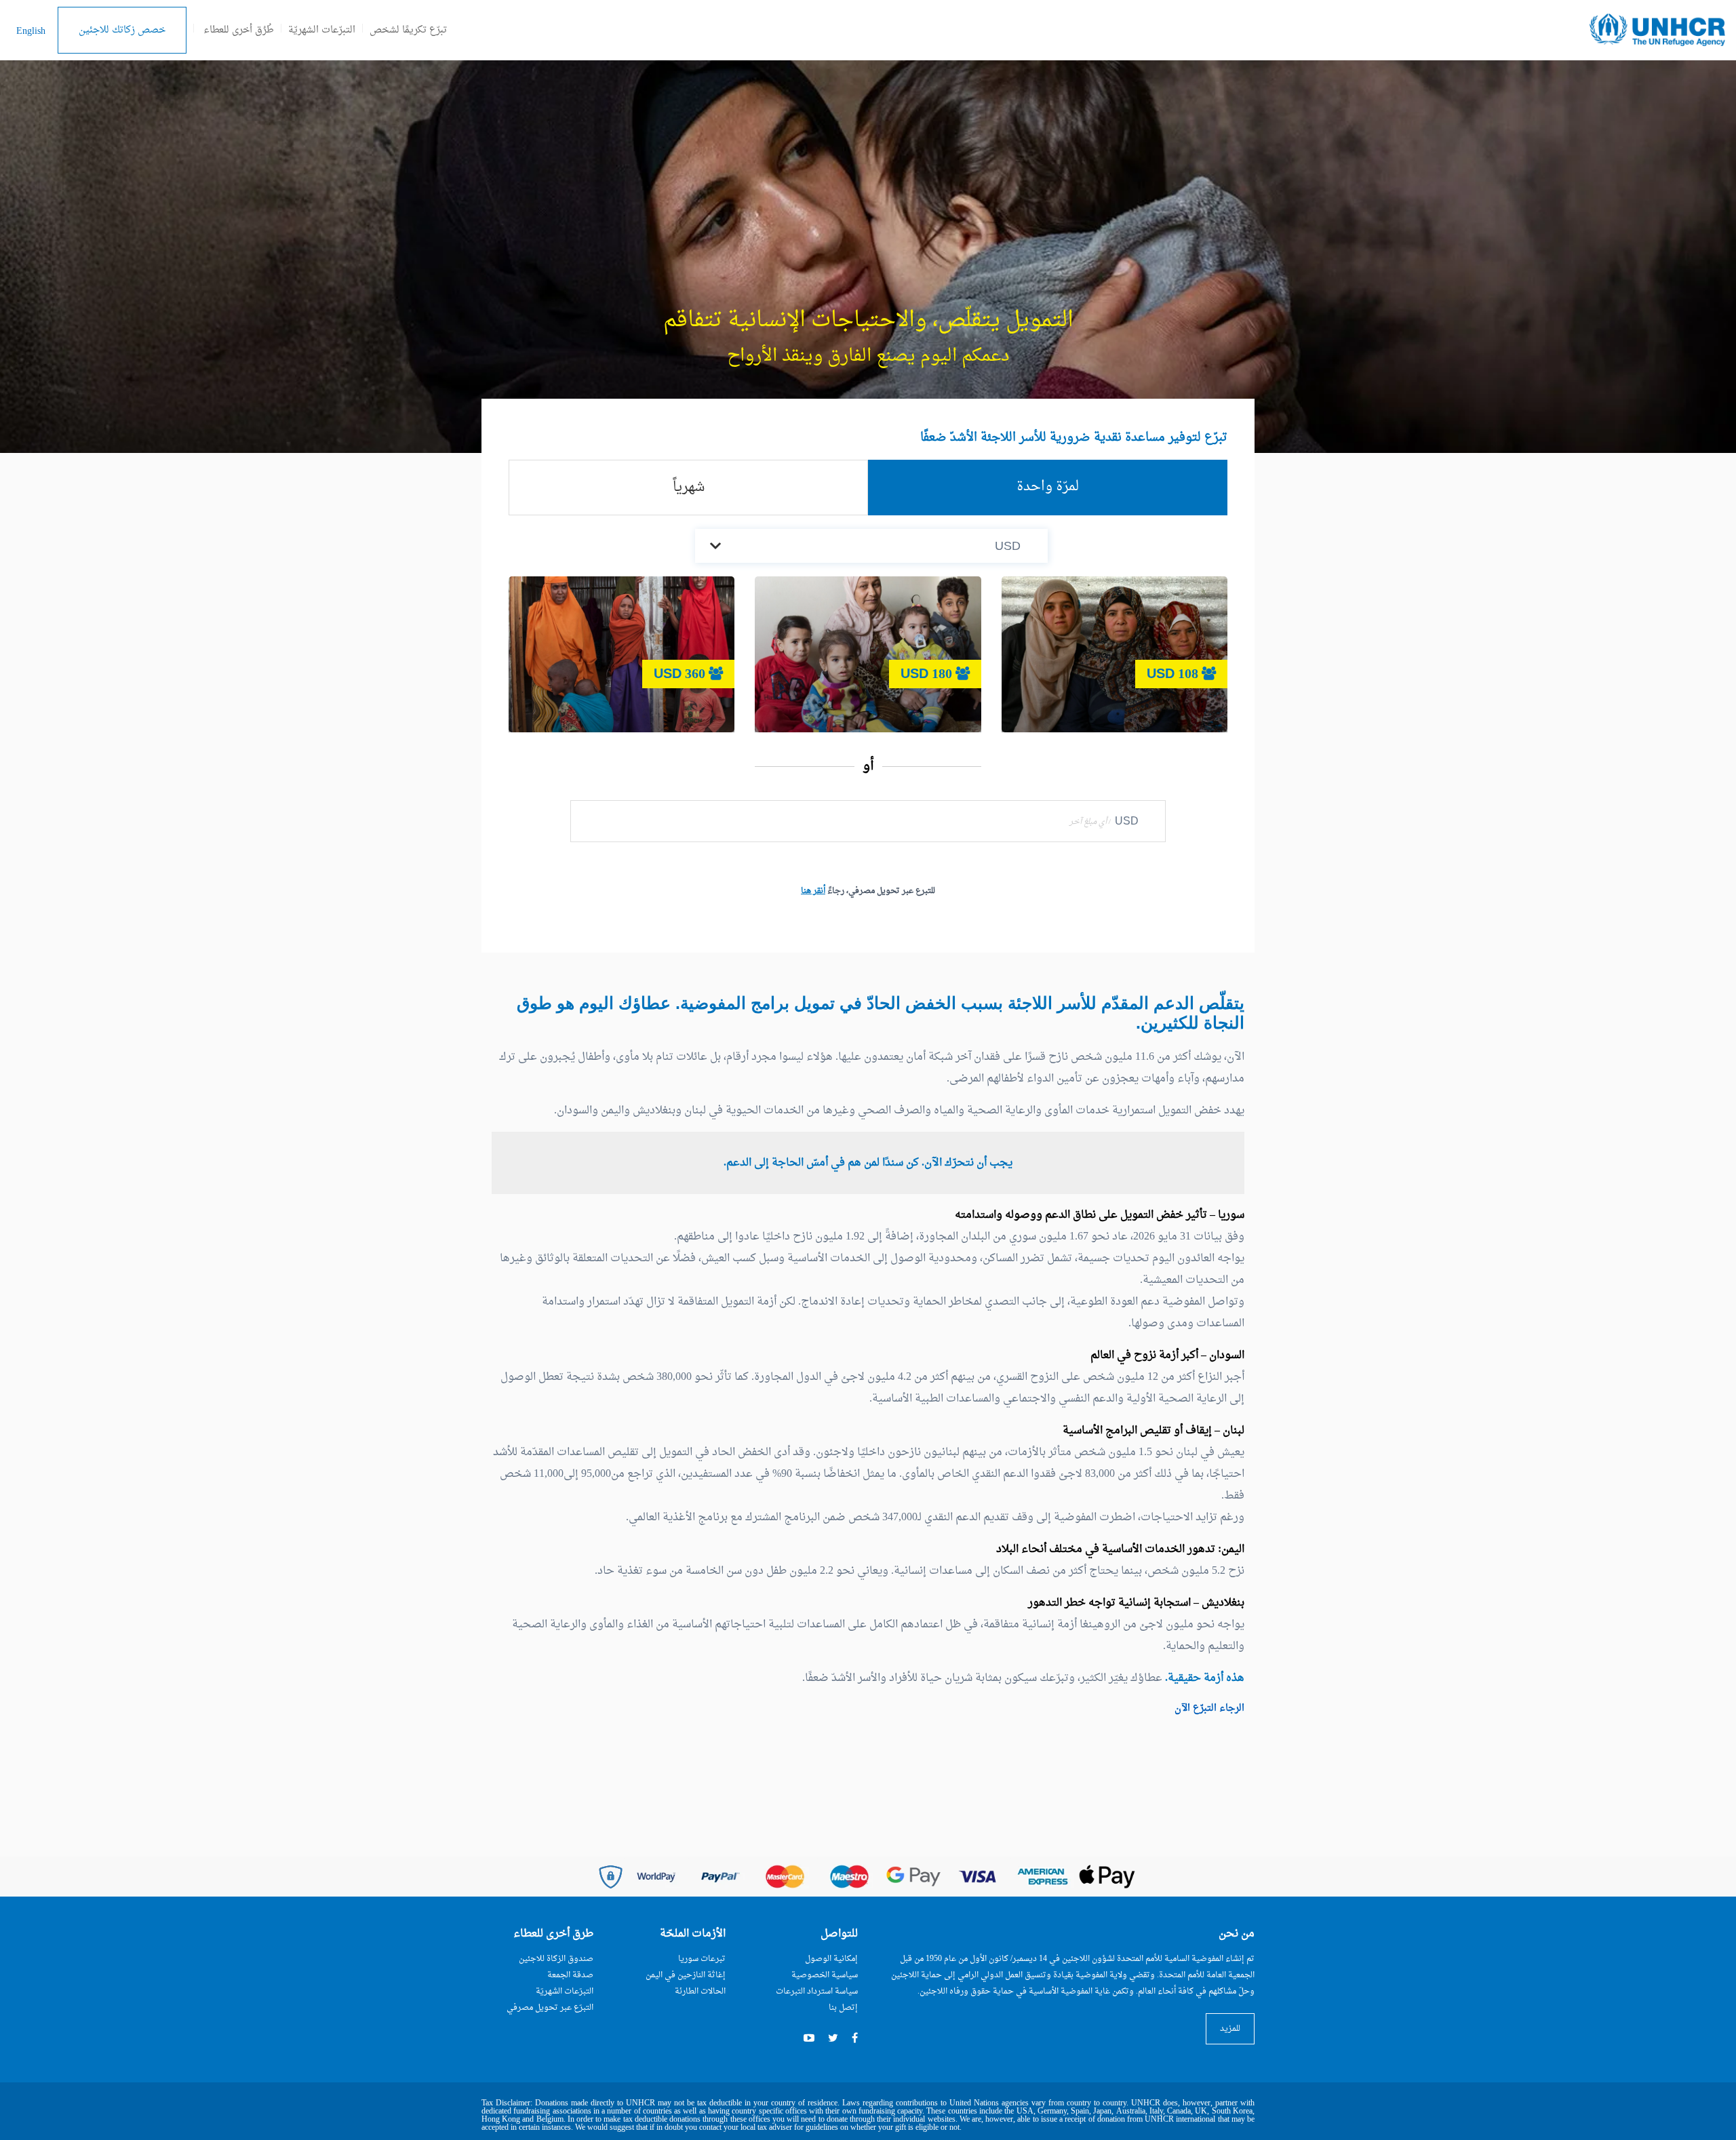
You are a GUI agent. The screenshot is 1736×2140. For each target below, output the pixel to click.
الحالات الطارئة (700, 1992)
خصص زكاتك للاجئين (122, 30)
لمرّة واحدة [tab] (1048, 487)
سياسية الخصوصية (825, 1975)
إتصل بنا (843, 2008)
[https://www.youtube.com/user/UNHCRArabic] (809, 2039)
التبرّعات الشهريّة (322, 30)
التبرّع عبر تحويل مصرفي (550, 2008)
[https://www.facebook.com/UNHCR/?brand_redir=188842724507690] (855, 2039)
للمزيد (1230, 2029)
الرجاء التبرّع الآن (1209, 1708)
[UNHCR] (1657, 31)
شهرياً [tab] (689, 488)
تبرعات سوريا (702, 1959)
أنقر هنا (813, 891)
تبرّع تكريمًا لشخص (408, 30)
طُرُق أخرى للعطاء (239, 30)
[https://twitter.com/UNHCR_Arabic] (833, 2039)
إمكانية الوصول (831, 1959)
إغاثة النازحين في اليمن (686, 1975)
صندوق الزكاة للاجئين (556, 1959)
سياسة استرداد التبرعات (817, 1992)
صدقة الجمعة (570, 1975)
